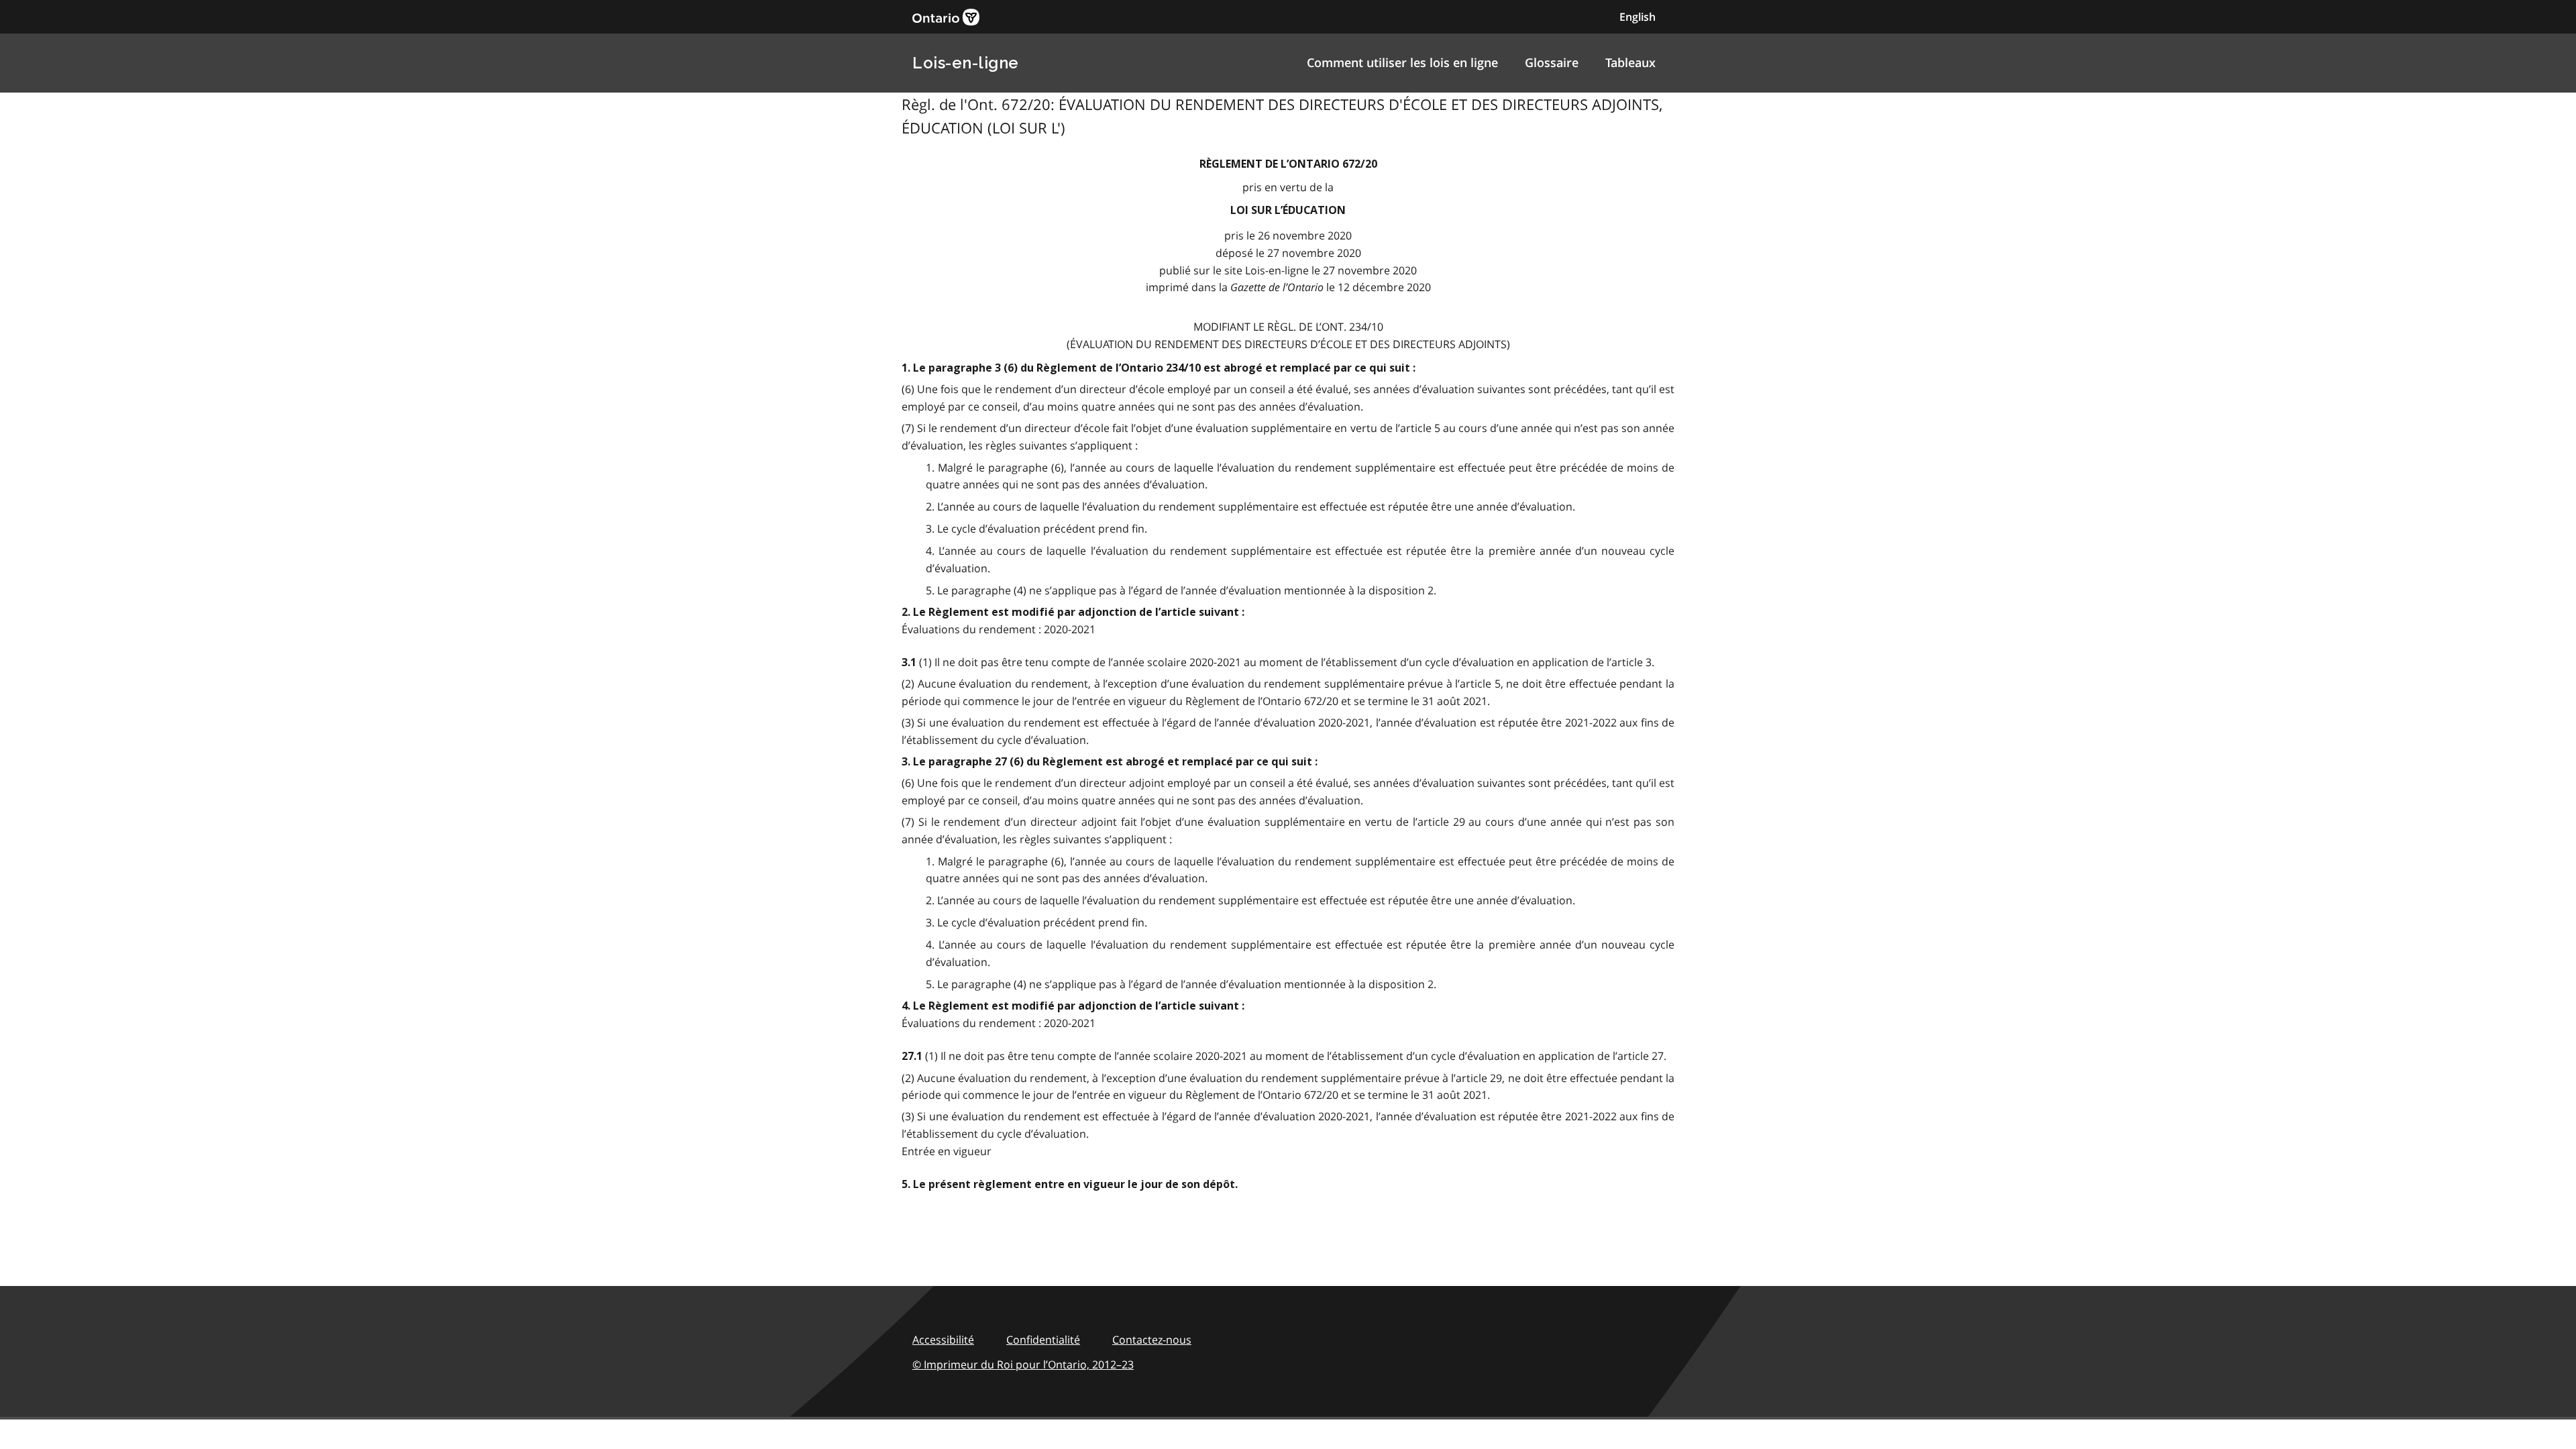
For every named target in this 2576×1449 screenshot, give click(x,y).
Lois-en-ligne (966, 63)
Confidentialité (1043, 1340)
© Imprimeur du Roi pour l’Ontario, (1023, 1364)
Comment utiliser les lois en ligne (1402, 62)
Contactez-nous (1152, 1340)
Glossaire (1552, 62)
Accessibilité (943, 1340)
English (1638, 17)
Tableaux (1630, 62)
